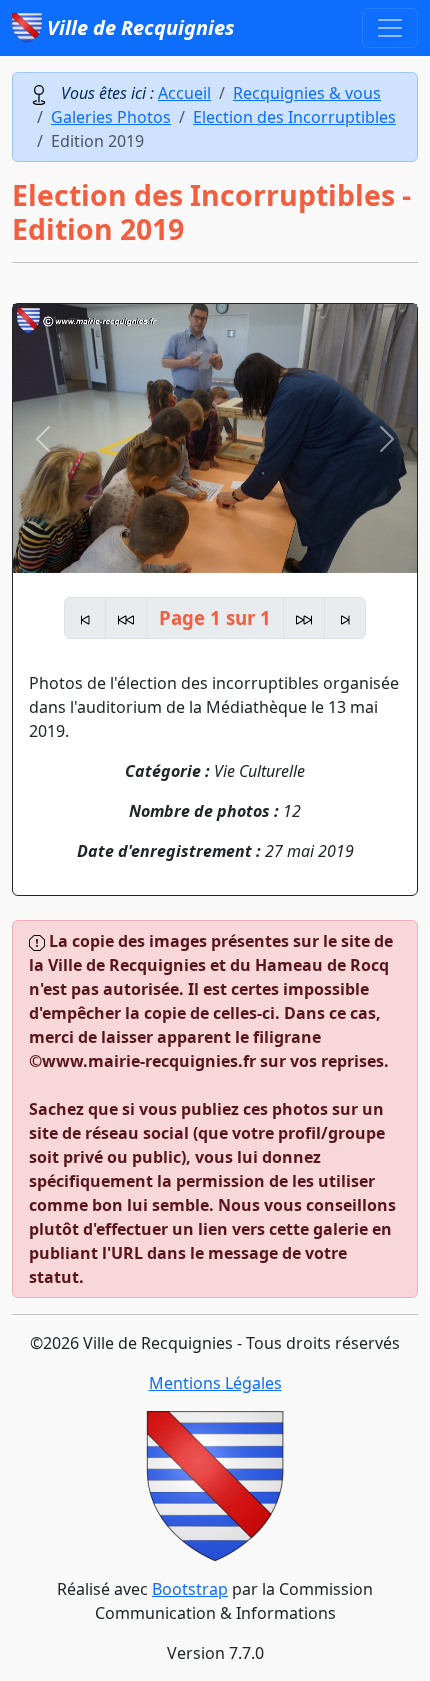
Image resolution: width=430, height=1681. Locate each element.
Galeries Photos (111, 117)
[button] (43, 438)
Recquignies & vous (307, 93)
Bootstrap (190, 1589)
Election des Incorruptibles (294, 117)
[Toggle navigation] (390, 28)
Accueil (184, 93)
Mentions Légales (215, 1383)
